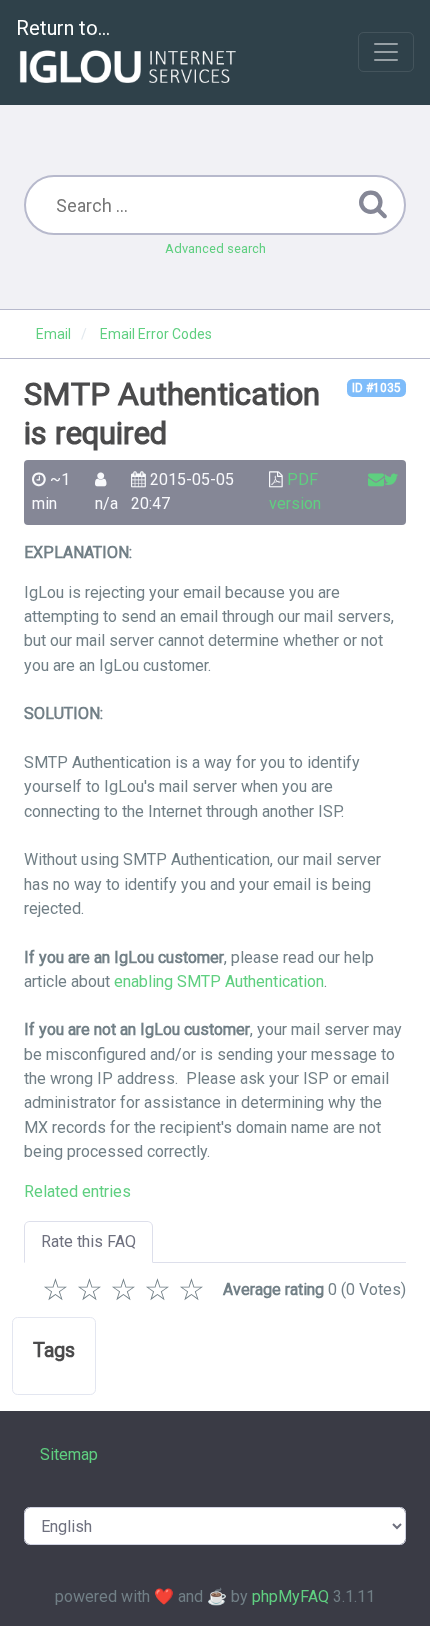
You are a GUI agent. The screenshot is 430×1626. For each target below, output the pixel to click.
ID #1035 (376, 388)
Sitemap (69, 1454)
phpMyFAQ (290, 1596)
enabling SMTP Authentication (219, 981)
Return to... (63, 28)
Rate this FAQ (88, 1241)
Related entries (77, 1191)
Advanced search (215, 248)
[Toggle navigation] (386, 52)
